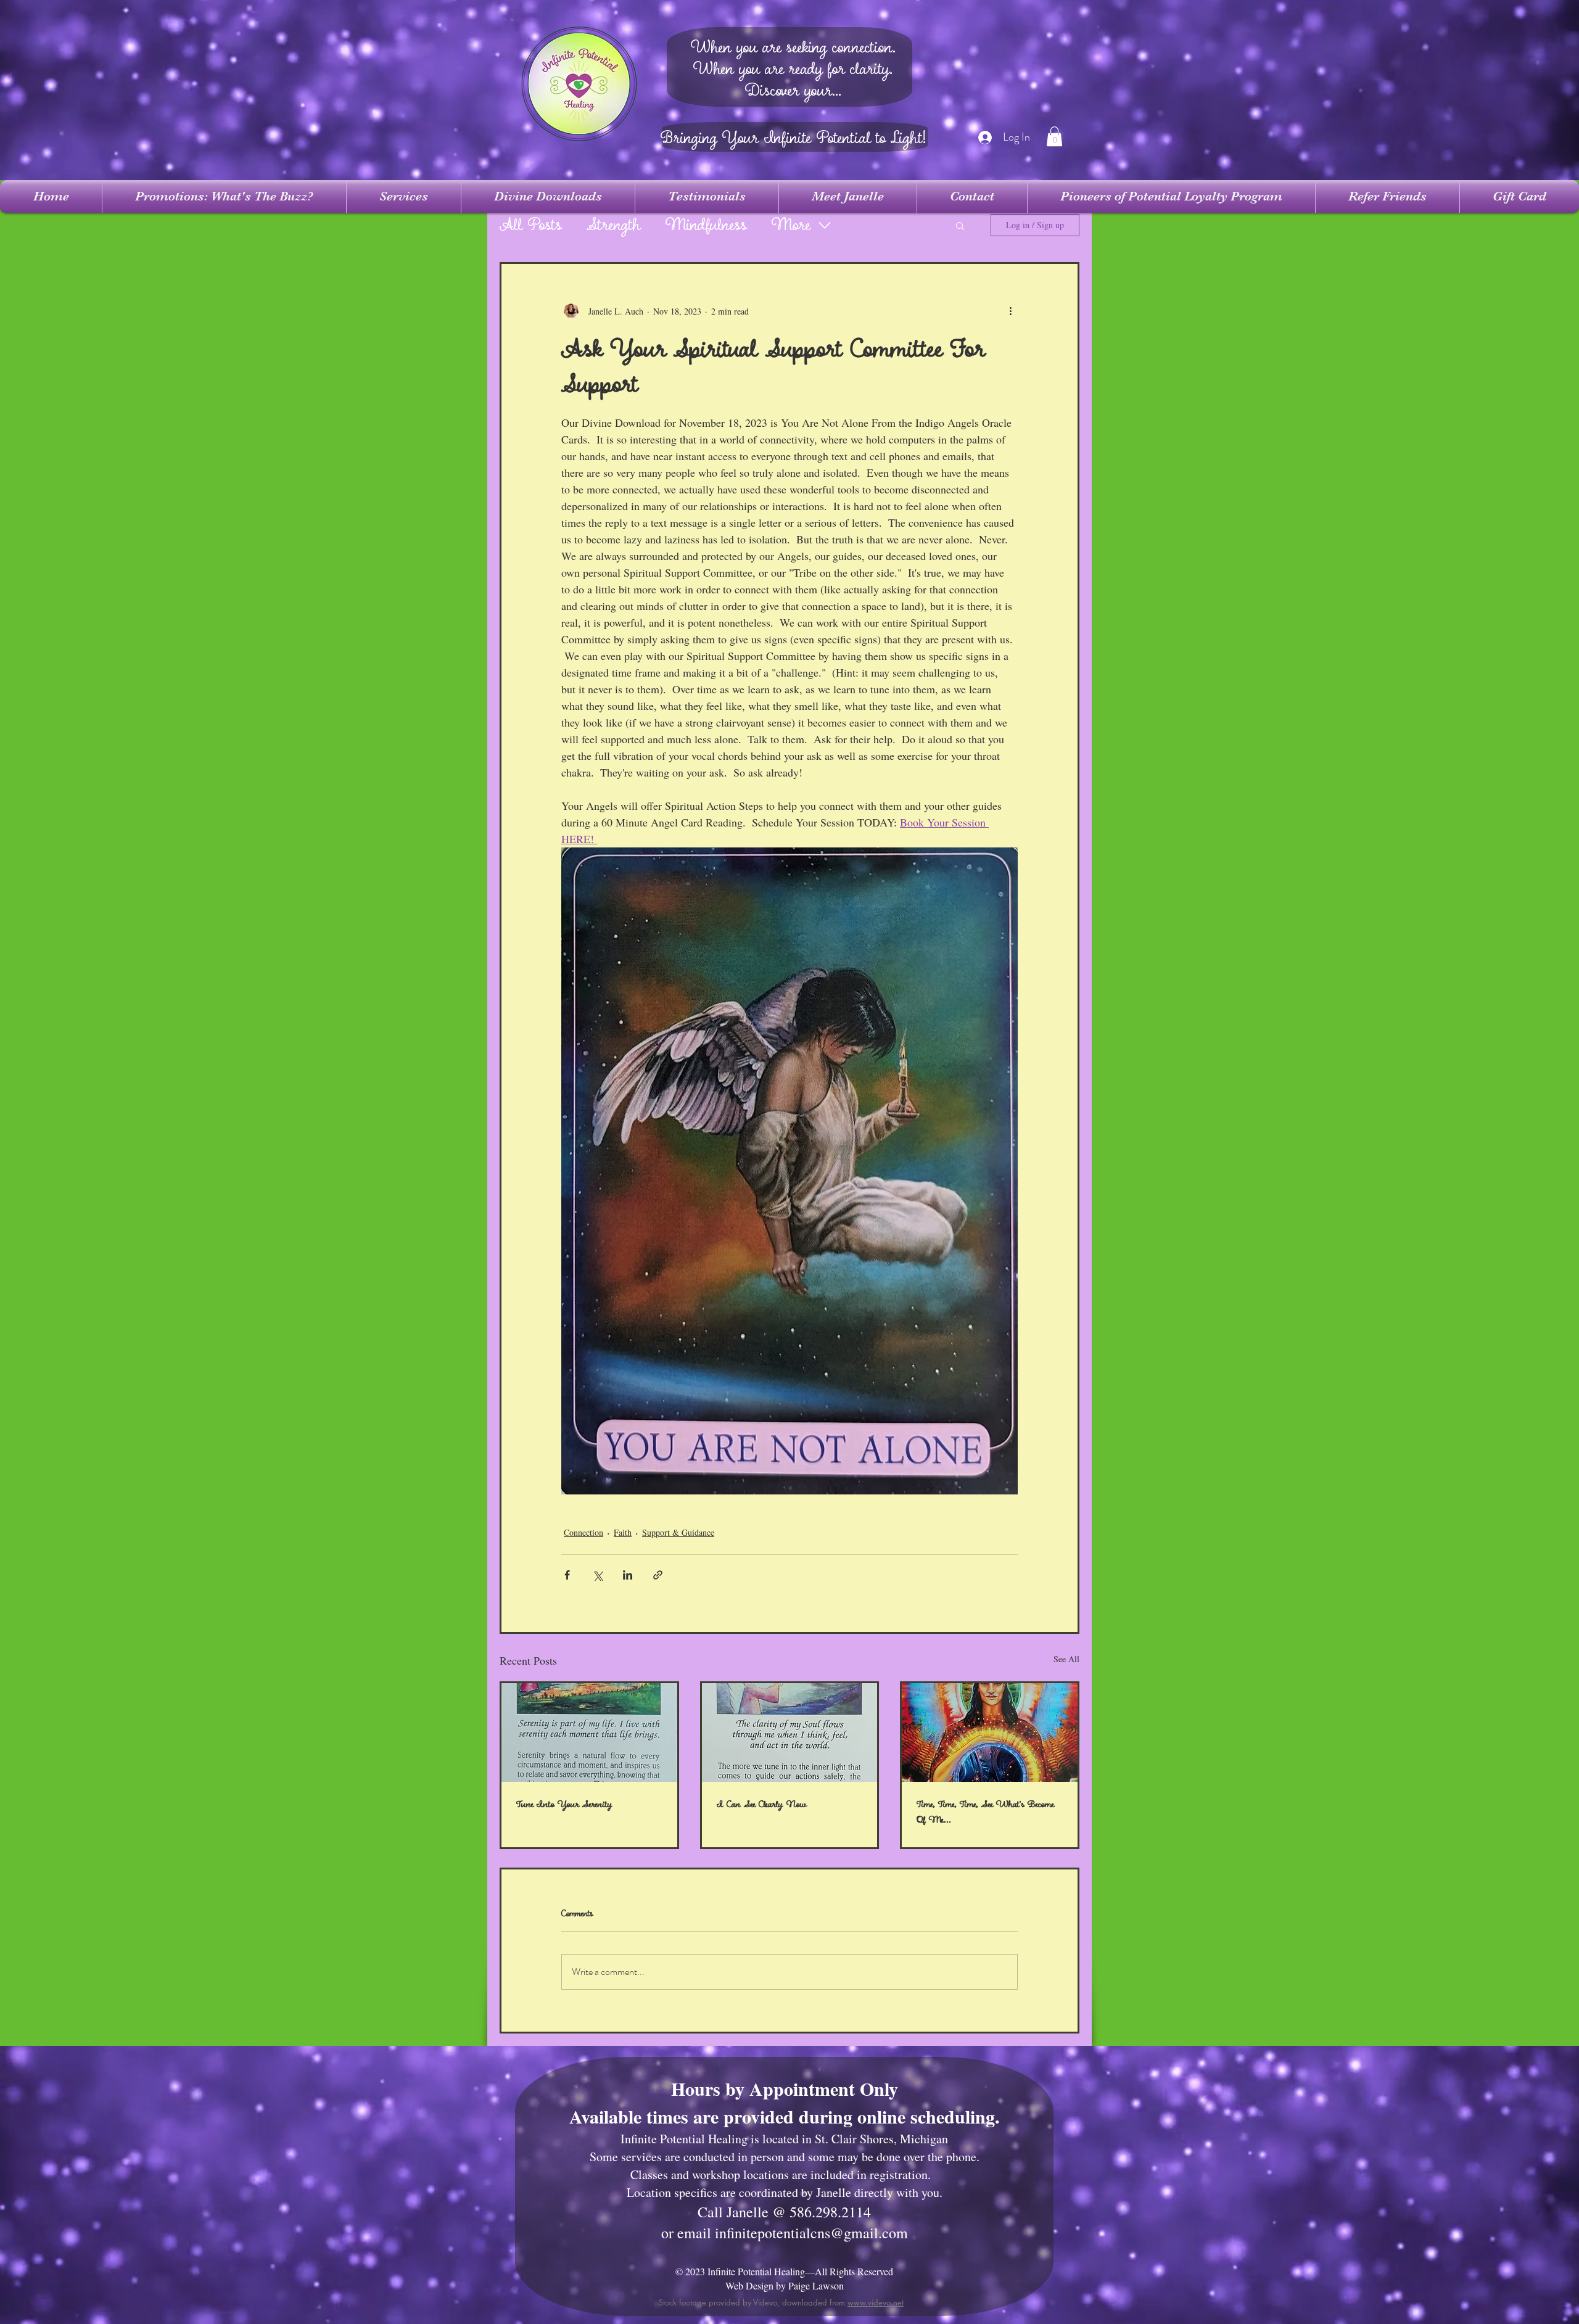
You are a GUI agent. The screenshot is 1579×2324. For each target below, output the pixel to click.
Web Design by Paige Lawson (785, 2285)
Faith (623, 1532)
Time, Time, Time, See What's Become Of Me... (985, 1812)
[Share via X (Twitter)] (597, 1575)
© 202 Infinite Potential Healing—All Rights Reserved (784, 2271)
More (791, 225)
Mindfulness (706, 225)
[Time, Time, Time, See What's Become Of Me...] (990, 1733)
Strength (614, 225)
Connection (583, 1532)
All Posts (531, 225)
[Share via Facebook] (567, 1575)
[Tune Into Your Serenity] (589, 1733)
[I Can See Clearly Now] (790, 1733)
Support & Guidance (678, 1532)
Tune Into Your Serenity (564, 1804)
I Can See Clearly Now (762, 1804)
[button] (1054, 136)
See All (1066, 1659)
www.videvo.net (876, 2302)
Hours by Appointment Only (785, 2088)
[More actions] (1010, 311)
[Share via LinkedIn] (628, 1575)
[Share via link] (658, 1575)
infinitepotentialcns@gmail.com (811, 2233)
